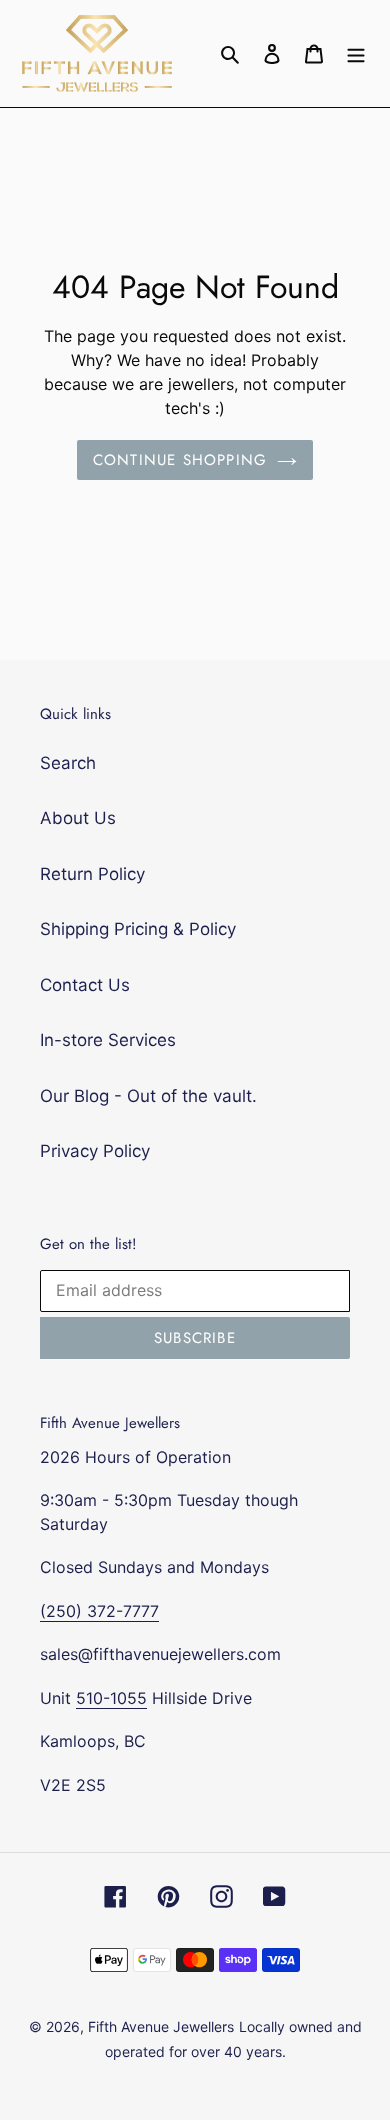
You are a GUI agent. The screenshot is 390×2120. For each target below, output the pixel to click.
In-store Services (108, 1040)
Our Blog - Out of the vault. (148, 1096)
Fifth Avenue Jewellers (161, 2026)
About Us (78, 818)
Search (68, 763)
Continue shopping (180, 460)
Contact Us (85, 985)
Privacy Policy (95, 1151)
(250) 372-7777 (99, 1611)
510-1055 (111, 1698)
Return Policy (92, 874)
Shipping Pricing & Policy (138, 929)
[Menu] (356, 54)
